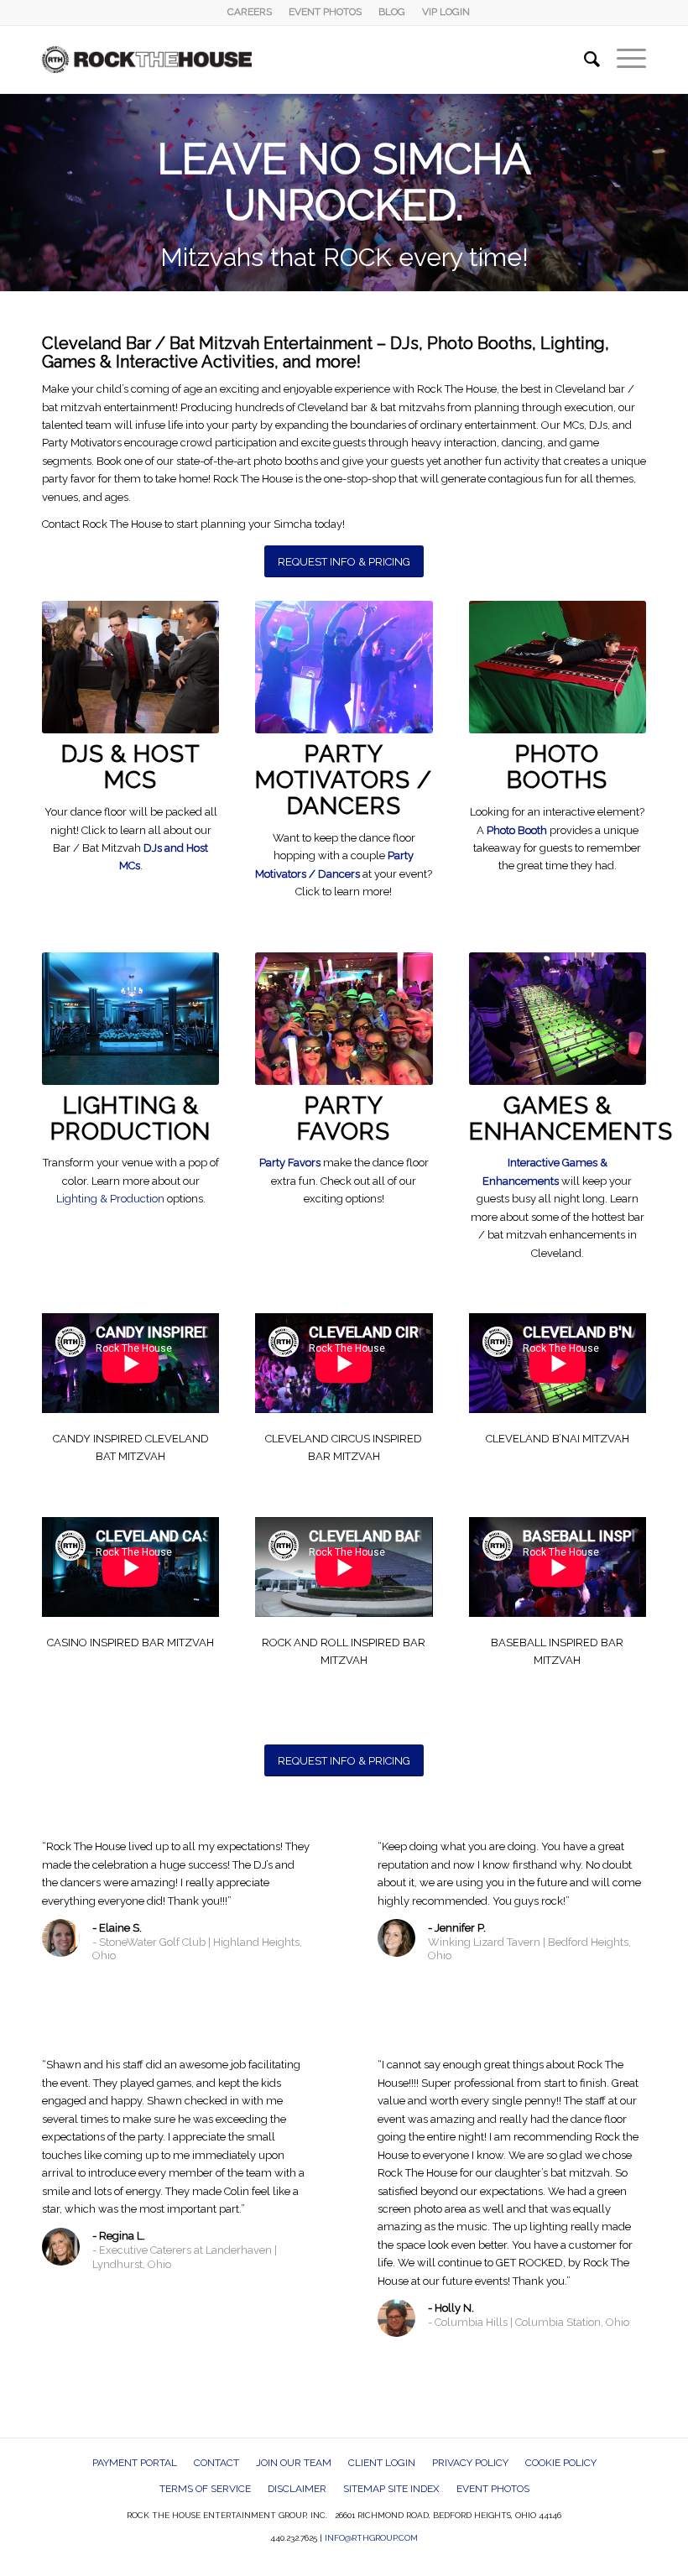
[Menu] (623, 60)
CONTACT (216, 2463)
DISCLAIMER (297, 2489)
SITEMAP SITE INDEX (391, 2489)
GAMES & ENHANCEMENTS (571, 1119)
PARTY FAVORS (344, 1119)
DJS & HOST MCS (131, 767)
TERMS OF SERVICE (205, 2489)
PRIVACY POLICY (470, 2463)
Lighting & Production (110, 1199)
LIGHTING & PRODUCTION (130, 1119)
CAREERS (250, 12)
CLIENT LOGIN (382, 2463)
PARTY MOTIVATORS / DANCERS (344, 780)
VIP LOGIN (446, 12)
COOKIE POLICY (561, 2463)
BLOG (392, 12)
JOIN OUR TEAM (294, 2463)
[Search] (584, 60)
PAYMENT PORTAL (135, 2463)
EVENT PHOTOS (325, 12)
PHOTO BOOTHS (557, 767)
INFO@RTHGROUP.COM (371, 2538)
